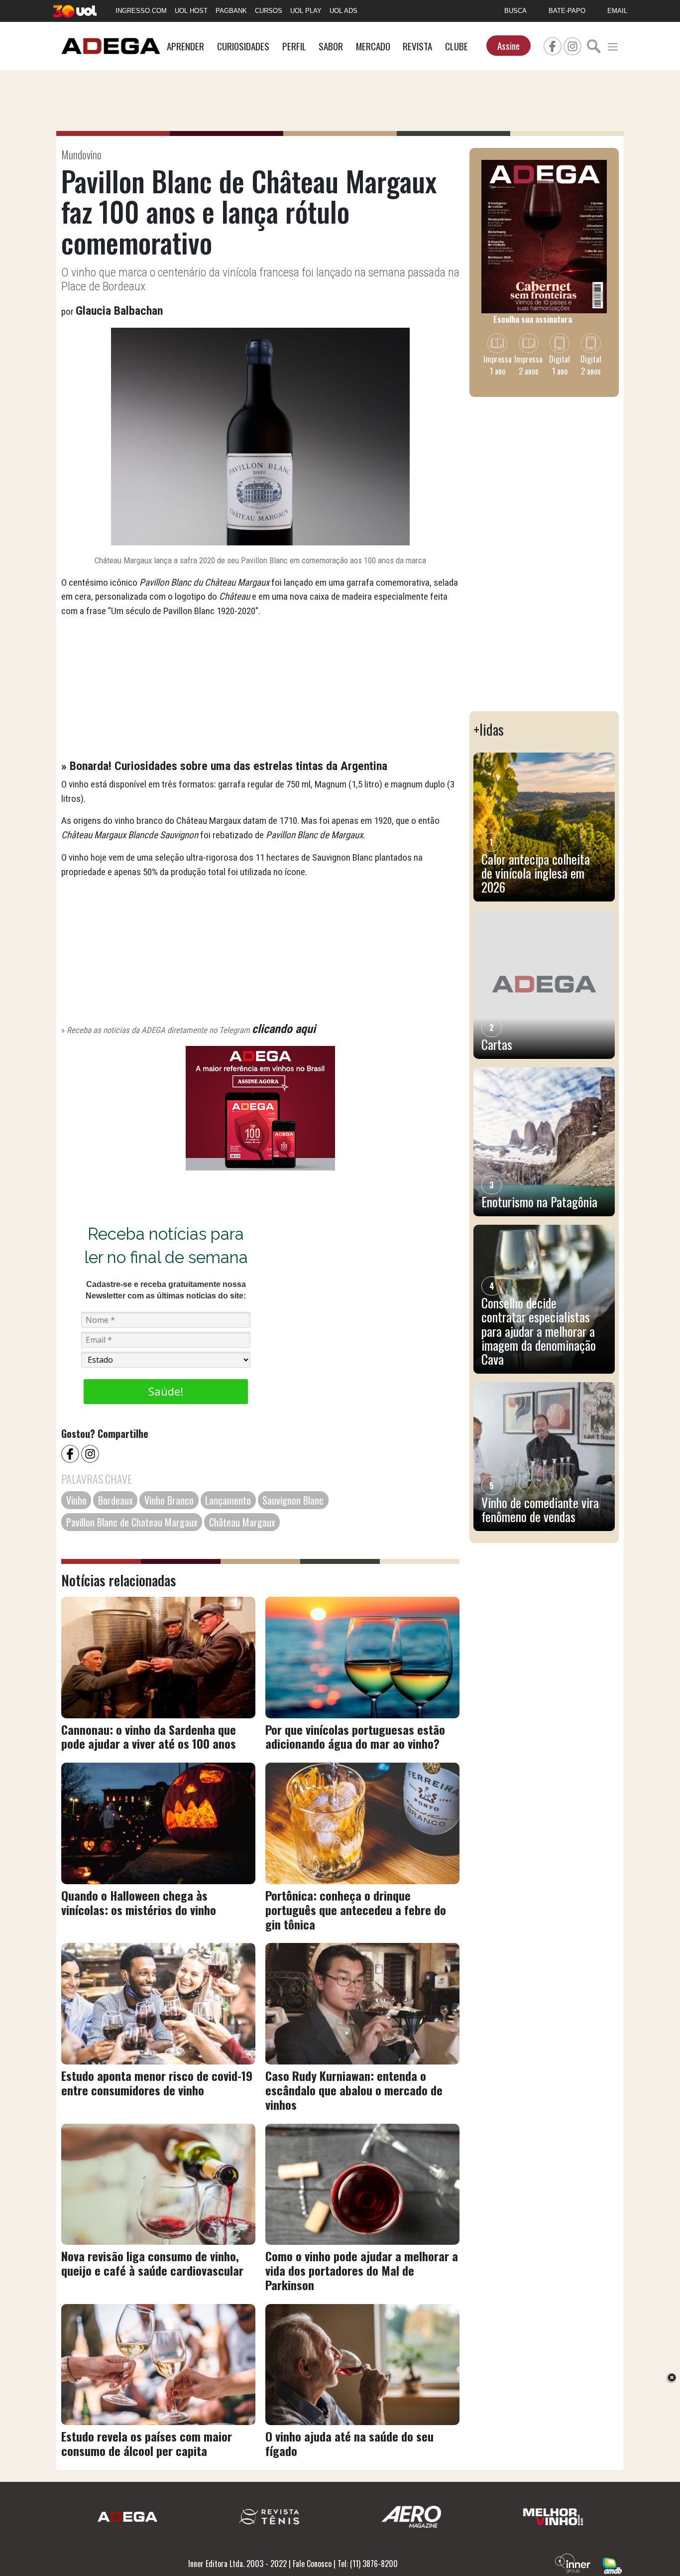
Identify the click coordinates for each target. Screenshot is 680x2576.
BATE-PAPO (567, 11)
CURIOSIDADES (243, 46)
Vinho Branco (169, 1500)
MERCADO (373, 46)
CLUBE (456, 46)
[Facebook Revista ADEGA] (553, 45)
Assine (509, 46)
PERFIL (294, 46)
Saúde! (166, 1391)
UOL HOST (191, 11)
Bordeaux (115, 1500)
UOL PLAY (306, 11)
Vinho (76, 1500)
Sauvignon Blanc (293, 1500)
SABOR (331, 46)
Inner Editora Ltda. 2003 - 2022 (237, 2564)
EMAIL (617, 11)
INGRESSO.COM (141, 11)
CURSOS (269, 11)
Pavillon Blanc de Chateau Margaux (132, 1522)
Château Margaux (242, 1522)
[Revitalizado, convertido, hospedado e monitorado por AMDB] (612, 2565)
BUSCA (515, 11)
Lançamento (228, 1500)
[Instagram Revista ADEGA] (572, 45)
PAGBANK (231, 11)
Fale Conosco (312, 2564)
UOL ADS (343, 11)
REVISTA (417, 46)
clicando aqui (284, 1029)
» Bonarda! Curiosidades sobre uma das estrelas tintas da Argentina (224, 766)
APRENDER (185, 46)
